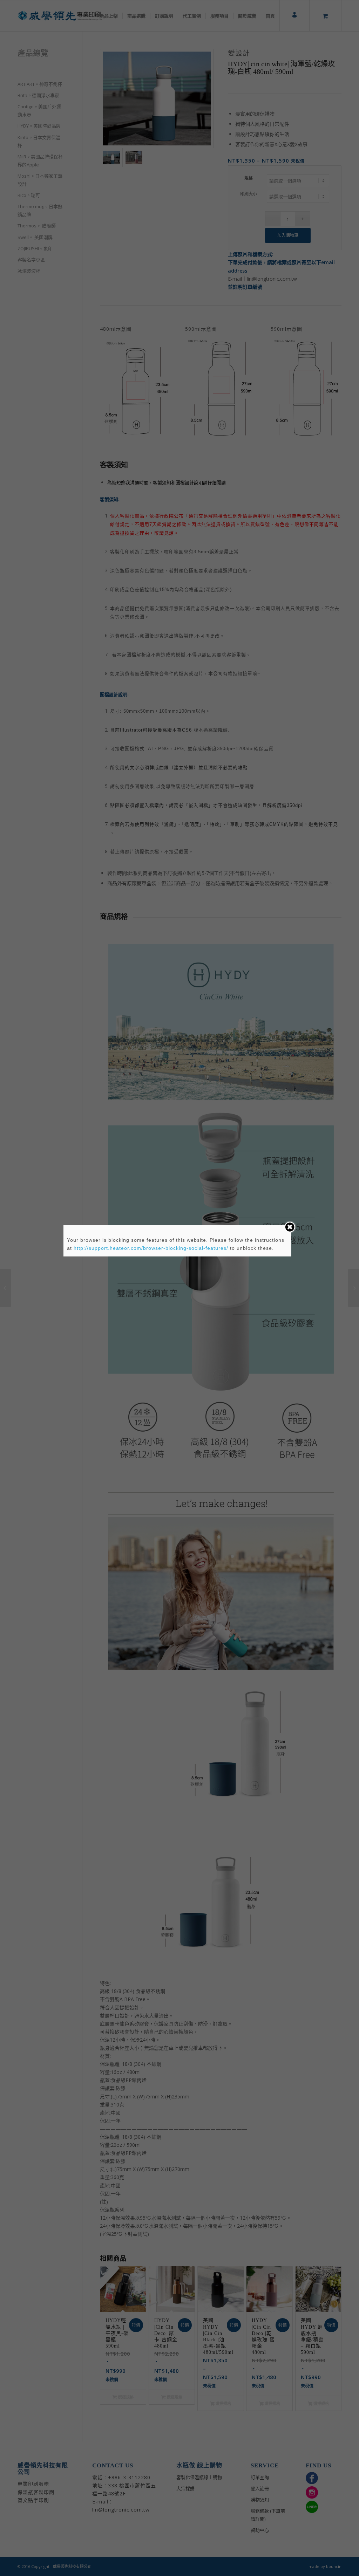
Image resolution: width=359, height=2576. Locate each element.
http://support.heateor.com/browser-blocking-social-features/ (151, 1248)
